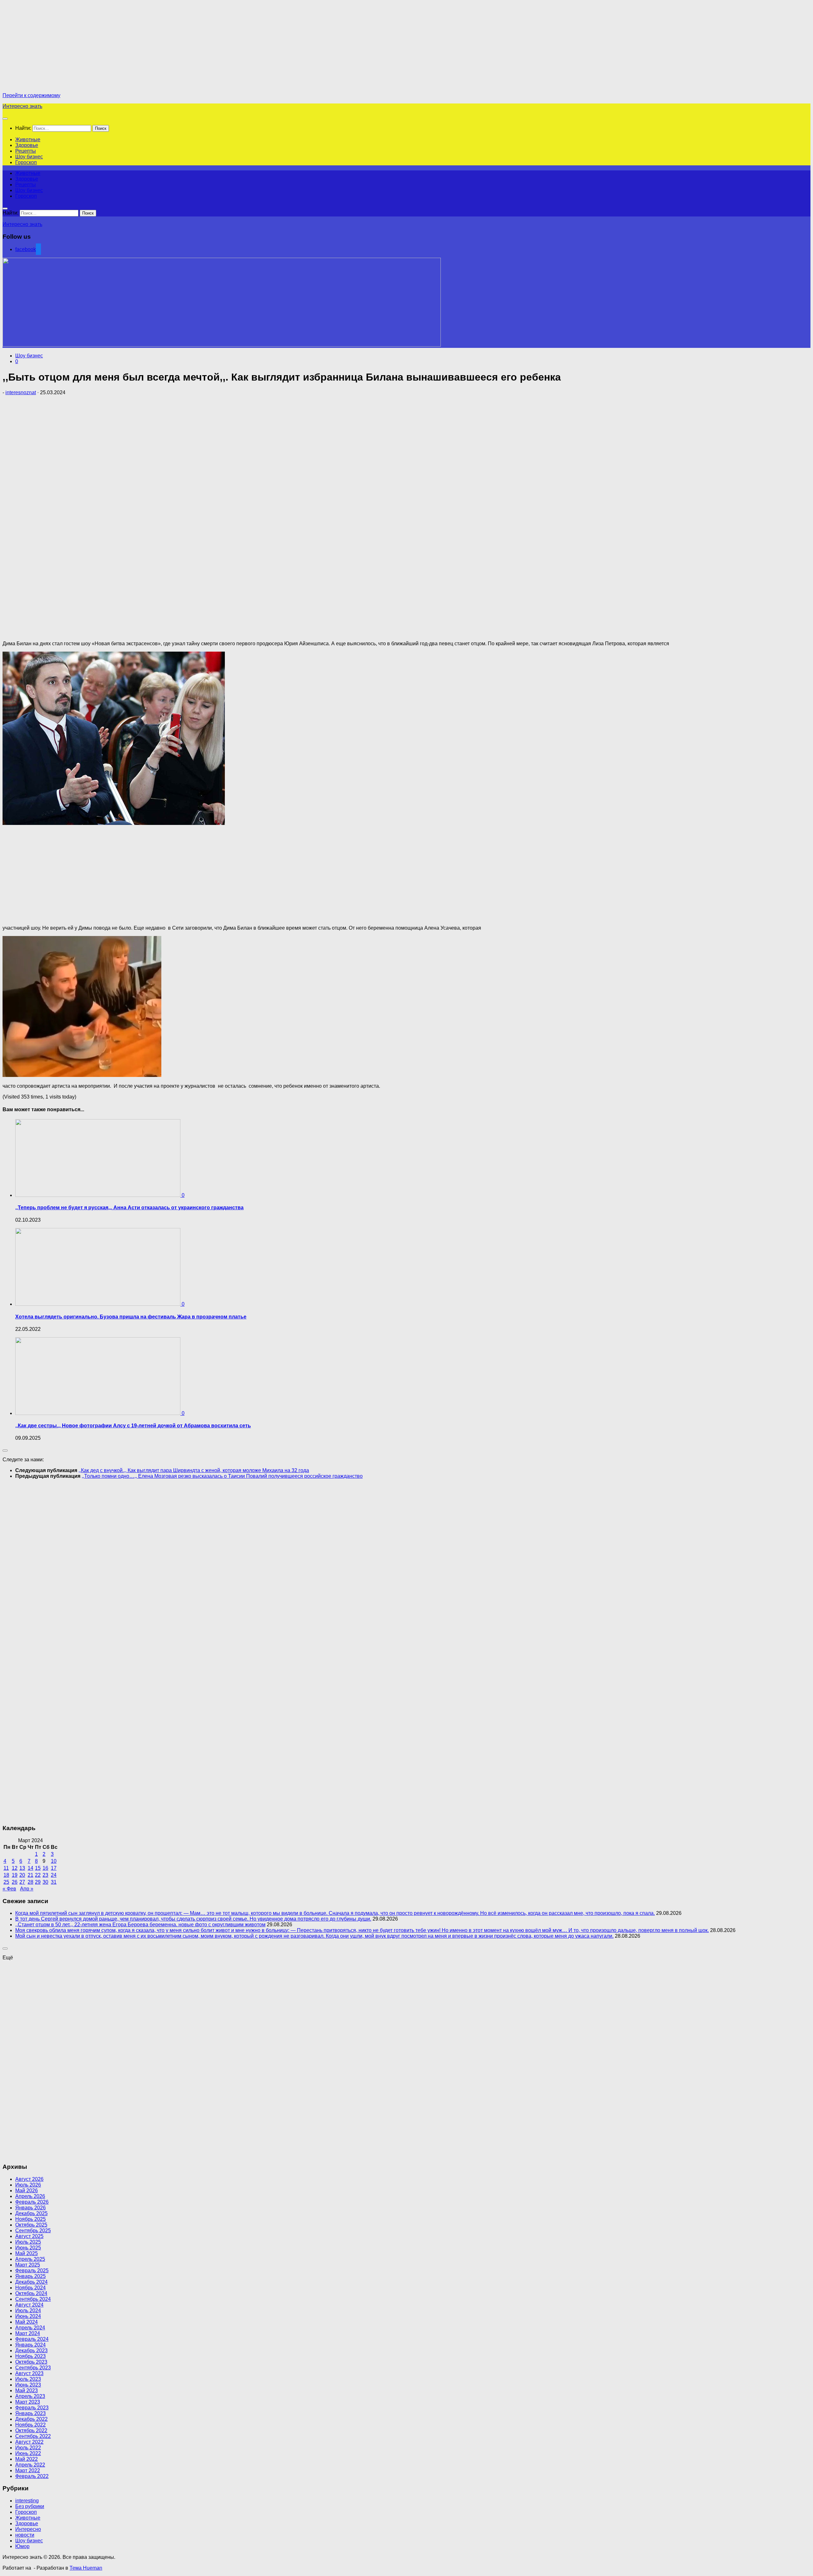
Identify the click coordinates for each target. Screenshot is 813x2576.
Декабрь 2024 (31, 2282)
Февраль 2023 (32, 2408)
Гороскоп (26, 162)
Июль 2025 (28, 2242)
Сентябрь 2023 (33, 2368)
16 (45, 1868)
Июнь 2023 (28, 2385)
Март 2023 (28, 2402)
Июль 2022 (28, 2448)
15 (38, 1868)
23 (45, 1875)
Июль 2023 (28, 2379)
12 (15, 1868)
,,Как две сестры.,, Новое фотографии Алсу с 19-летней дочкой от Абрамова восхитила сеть (133, 1426)
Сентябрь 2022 (33, 2436)
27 (22, 1882)
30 (45, 1882)
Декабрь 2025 (31, 2213)
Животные (28, 139)
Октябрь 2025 (31, 2225)
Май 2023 (27, 2390)
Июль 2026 (28, 2185)
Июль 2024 (28, 2310)
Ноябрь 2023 (30, 2356)
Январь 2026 (30, 2208)
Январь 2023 (30, 2413)
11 (6, 1868)
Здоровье (27, 145)
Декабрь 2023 (31, 2350)
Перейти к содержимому (31, 95)
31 (54, 1882)
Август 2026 (29, 2179)
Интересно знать (22, 106)
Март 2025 (28, 2265)
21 (30, 1875)
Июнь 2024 (28, 2316)
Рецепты (26, 151)
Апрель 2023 (30, 2396)
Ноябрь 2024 (30, 2288)
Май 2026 (27, 2191)
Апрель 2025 (30, 2259)
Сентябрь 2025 (33, 2231)
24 (54, 1875)
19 (15, 1875)
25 (6, 1882)
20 (22, 1875)
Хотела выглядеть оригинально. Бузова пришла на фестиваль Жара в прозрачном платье (131, 1317)
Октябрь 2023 (31, 2362)
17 (54, 1868)
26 (15, 1882)
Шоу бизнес (29, 157)
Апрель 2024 (30, 2328)
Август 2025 (29, 2236)
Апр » (27, 1889)
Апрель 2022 (30, 2465)
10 (54, 1861)
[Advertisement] (56, 47)
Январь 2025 (30, 2276)
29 (38, 1882)
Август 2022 (29, 2442)
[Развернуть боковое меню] (5, 1451)
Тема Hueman (86, 2568)
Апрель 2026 (30, 2196)
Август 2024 (29, 2305)
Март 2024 (28, 2333)
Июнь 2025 (28, 2248)
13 (22, 1868)
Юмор (22, 2546)
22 (38, 1875)
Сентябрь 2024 (33, 2299)
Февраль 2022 (32, 2476)
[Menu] (5, 119)
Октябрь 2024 (31, 2293)
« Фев (9, 1889)
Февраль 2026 (32, 2202)
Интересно (28, 2529)
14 (30, 1868)
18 (6, 1875)
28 (30, 1882)
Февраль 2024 (32, 2339)
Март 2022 (28, 2470)
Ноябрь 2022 (30, 2425)
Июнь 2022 (28, 2453)
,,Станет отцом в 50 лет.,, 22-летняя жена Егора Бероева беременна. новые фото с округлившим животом (140, 1925)
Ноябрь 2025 (30, 2219)
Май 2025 (27, 2253)
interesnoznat (21, 392)
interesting (27, 2501)
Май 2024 (27, 2322)
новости (25, 2535)
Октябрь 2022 (31, 2430)
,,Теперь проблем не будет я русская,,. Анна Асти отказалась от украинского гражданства (129, 1208)
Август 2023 (29, 2373)
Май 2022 (27, 2459)
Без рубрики (30, 2506)
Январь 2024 (30, 2345)
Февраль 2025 (32, 2271)
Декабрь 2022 (31, 2419)
